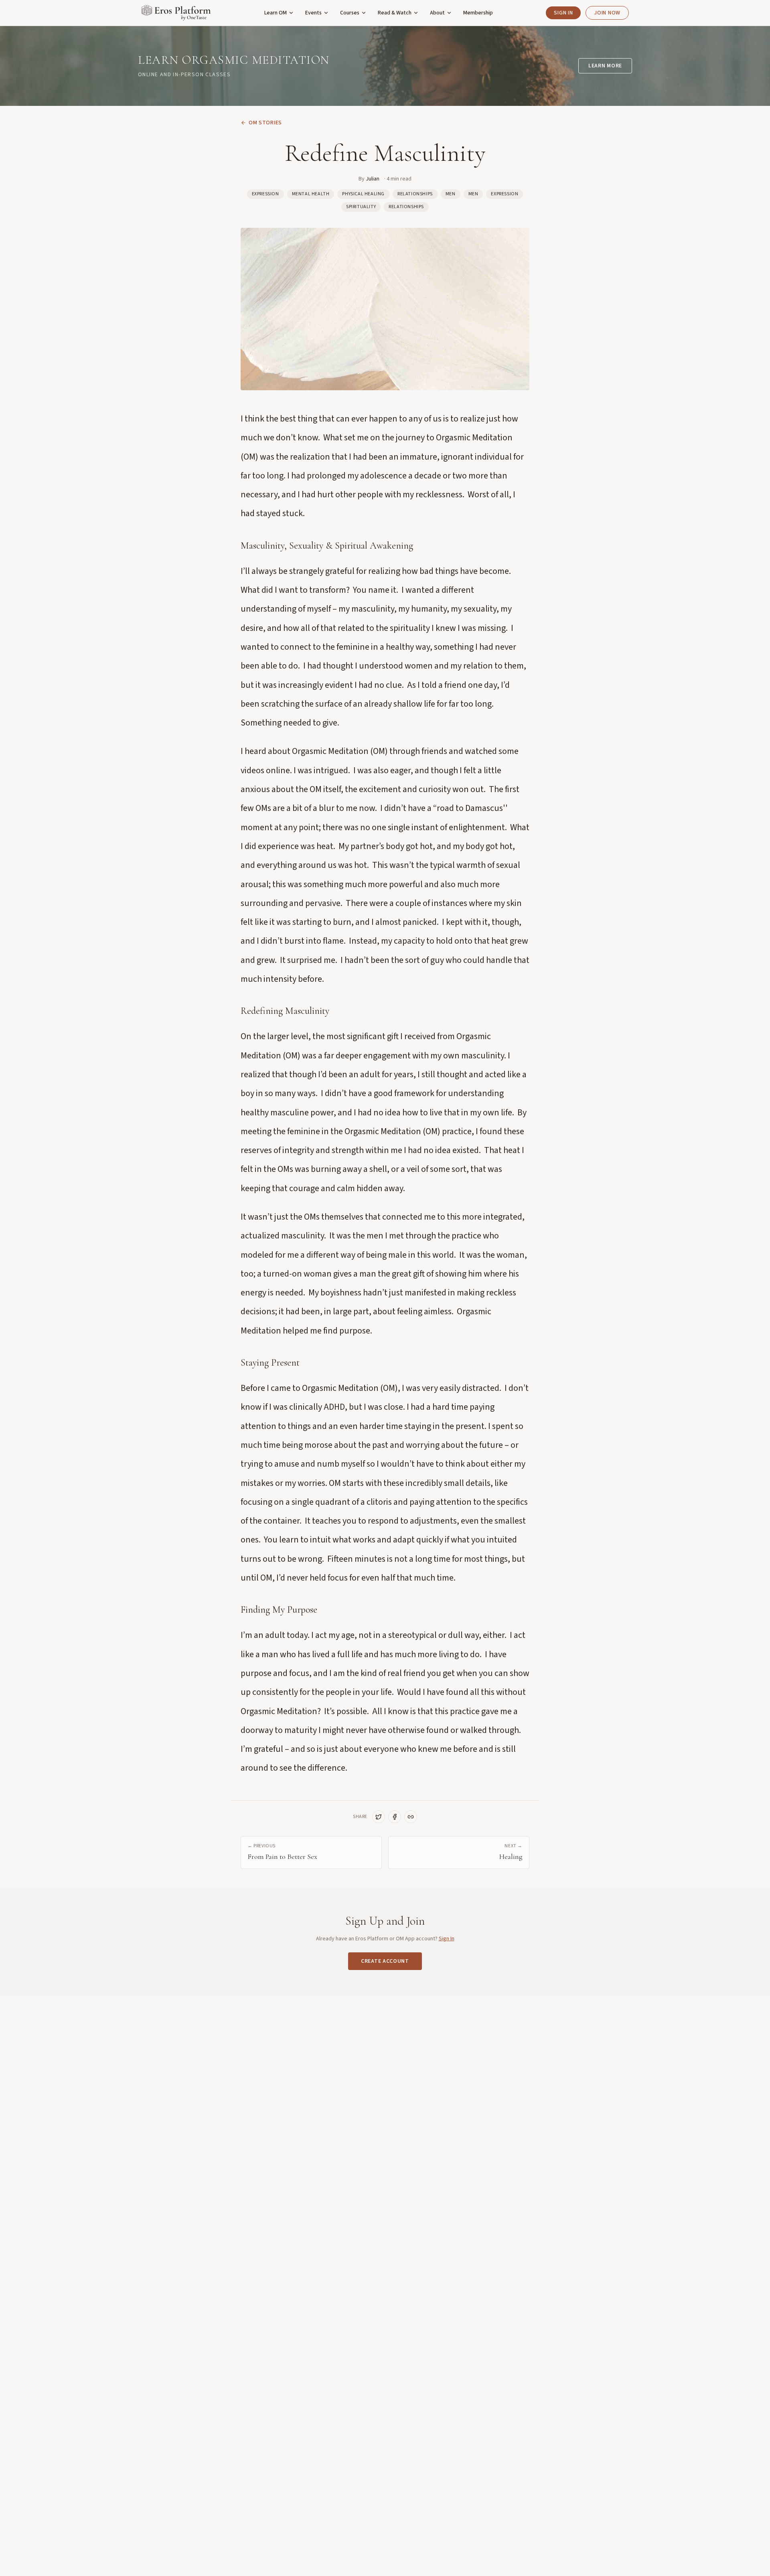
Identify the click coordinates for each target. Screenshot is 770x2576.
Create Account (385, 1961)
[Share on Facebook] (395, 1817)
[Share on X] (379, 1817)
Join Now (607, 13)
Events (313, 13)
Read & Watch (395, 13)
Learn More (605, 66)
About (437, 13)
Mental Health (311, 194)
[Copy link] (411, 1817)
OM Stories (265, 123)
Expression (265, 194)
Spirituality (361, 207)
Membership (478, 13)
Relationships (415, 194)
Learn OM (276, 13)
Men (451, 194)
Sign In (563, 13)
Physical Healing (363, 194)
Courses (350, 13)
